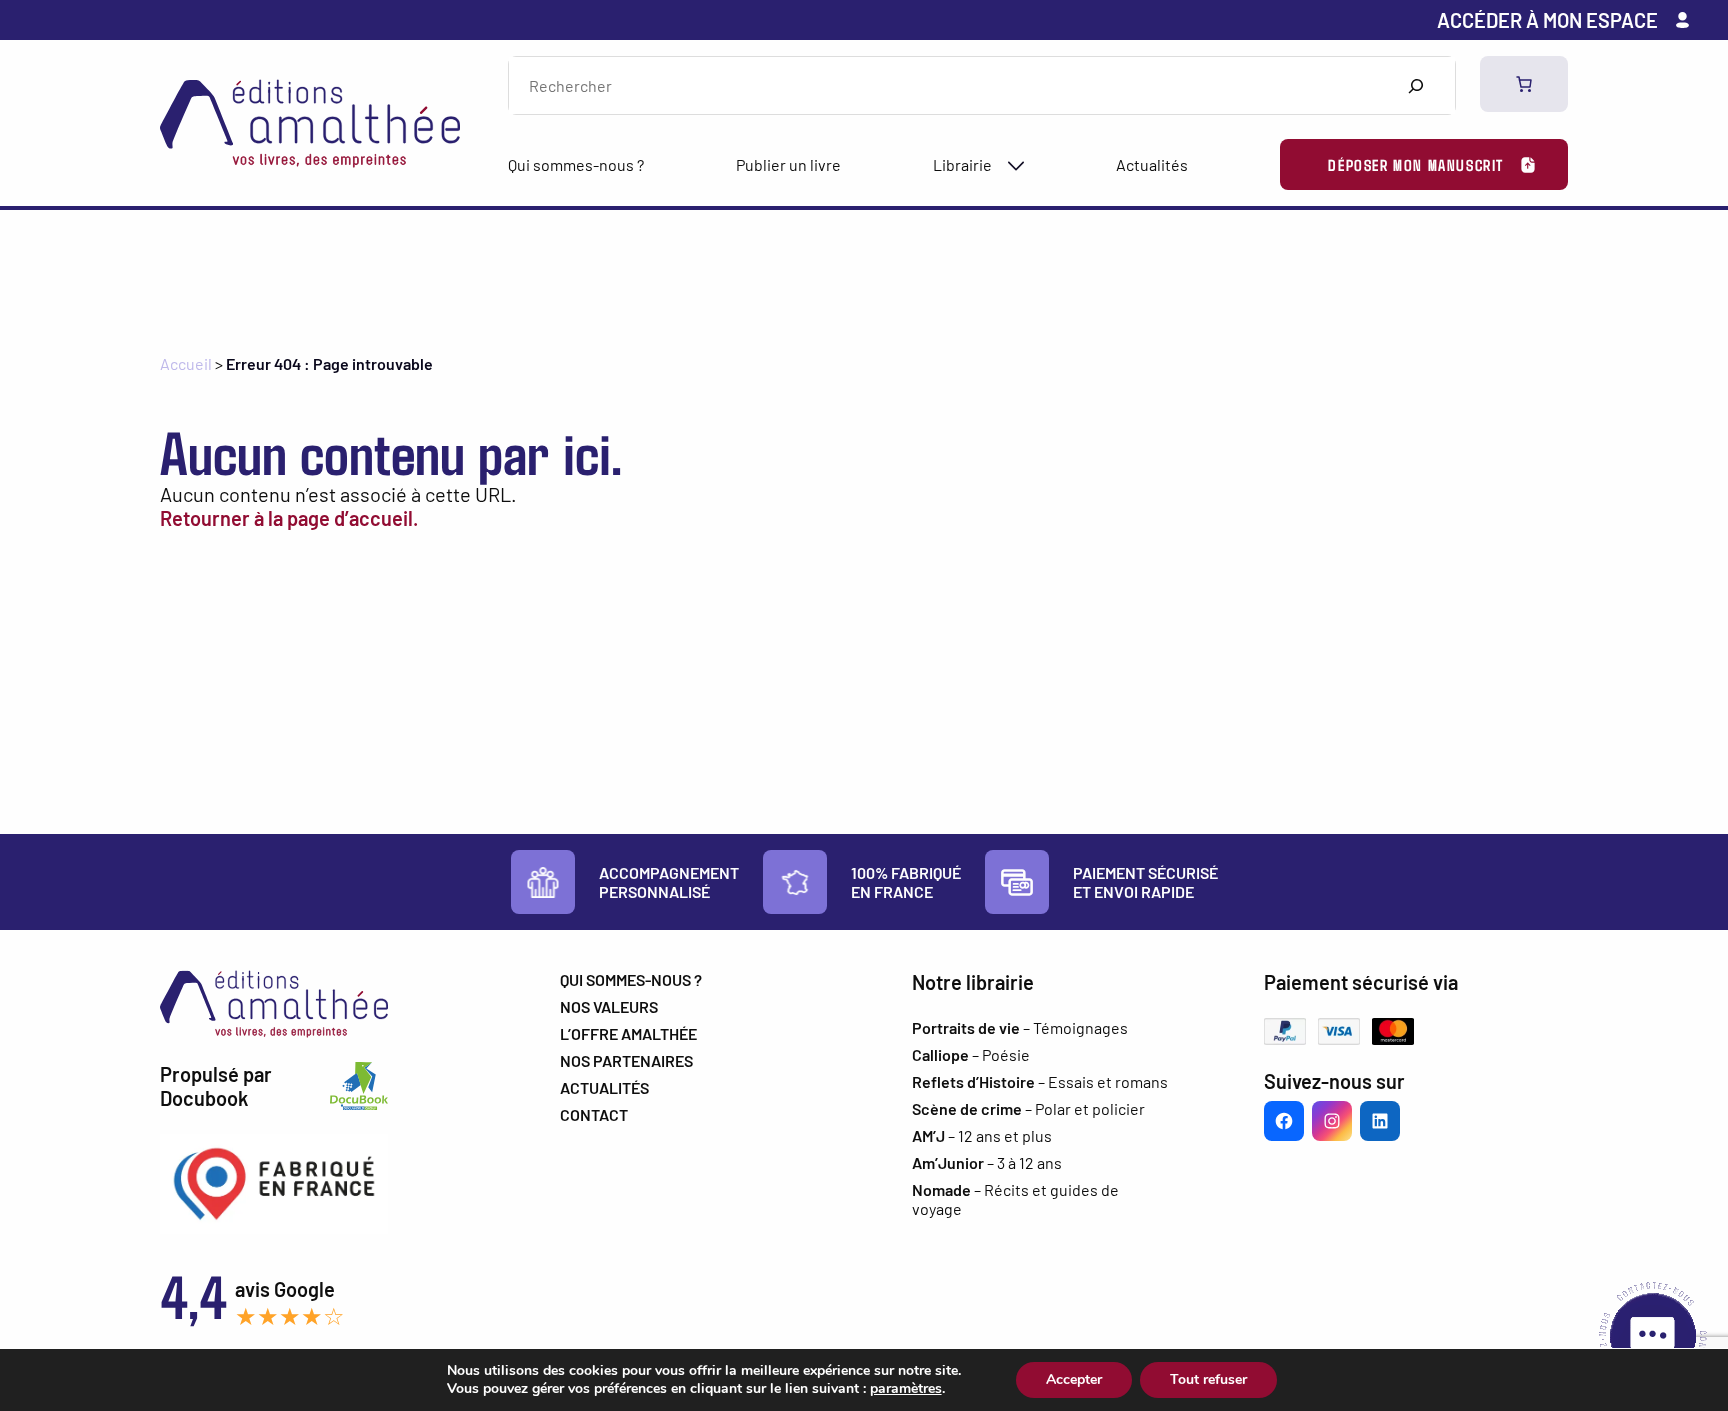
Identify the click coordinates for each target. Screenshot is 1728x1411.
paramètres (906, 1389)
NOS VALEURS (609, 1006)
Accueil (186, 363)
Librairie (962, 164)
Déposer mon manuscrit (1416, 164)
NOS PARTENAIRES (626, 1060)
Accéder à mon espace (1547, 20)
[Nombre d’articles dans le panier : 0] (1524, 84)
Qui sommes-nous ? (576, 164)
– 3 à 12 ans (987, 1162)
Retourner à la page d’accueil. (289, 518)
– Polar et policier (1028, 1108)
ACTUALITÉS (604, 1087)
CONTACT (594, 1114)
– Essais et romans (1040, 1081)
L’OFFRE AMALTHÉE (628, 1033)
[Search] (1415, 85)
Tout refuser (1208, 1379)
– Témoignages (1020, 1027)
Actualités (1152, 164)
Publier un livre (788, 164)
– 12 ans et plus (982, 1135)
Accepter (1074, 1379)
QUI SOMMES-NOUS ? (631, 979)
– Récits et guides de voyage (1015, 1199)
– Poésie (971, 1054)
